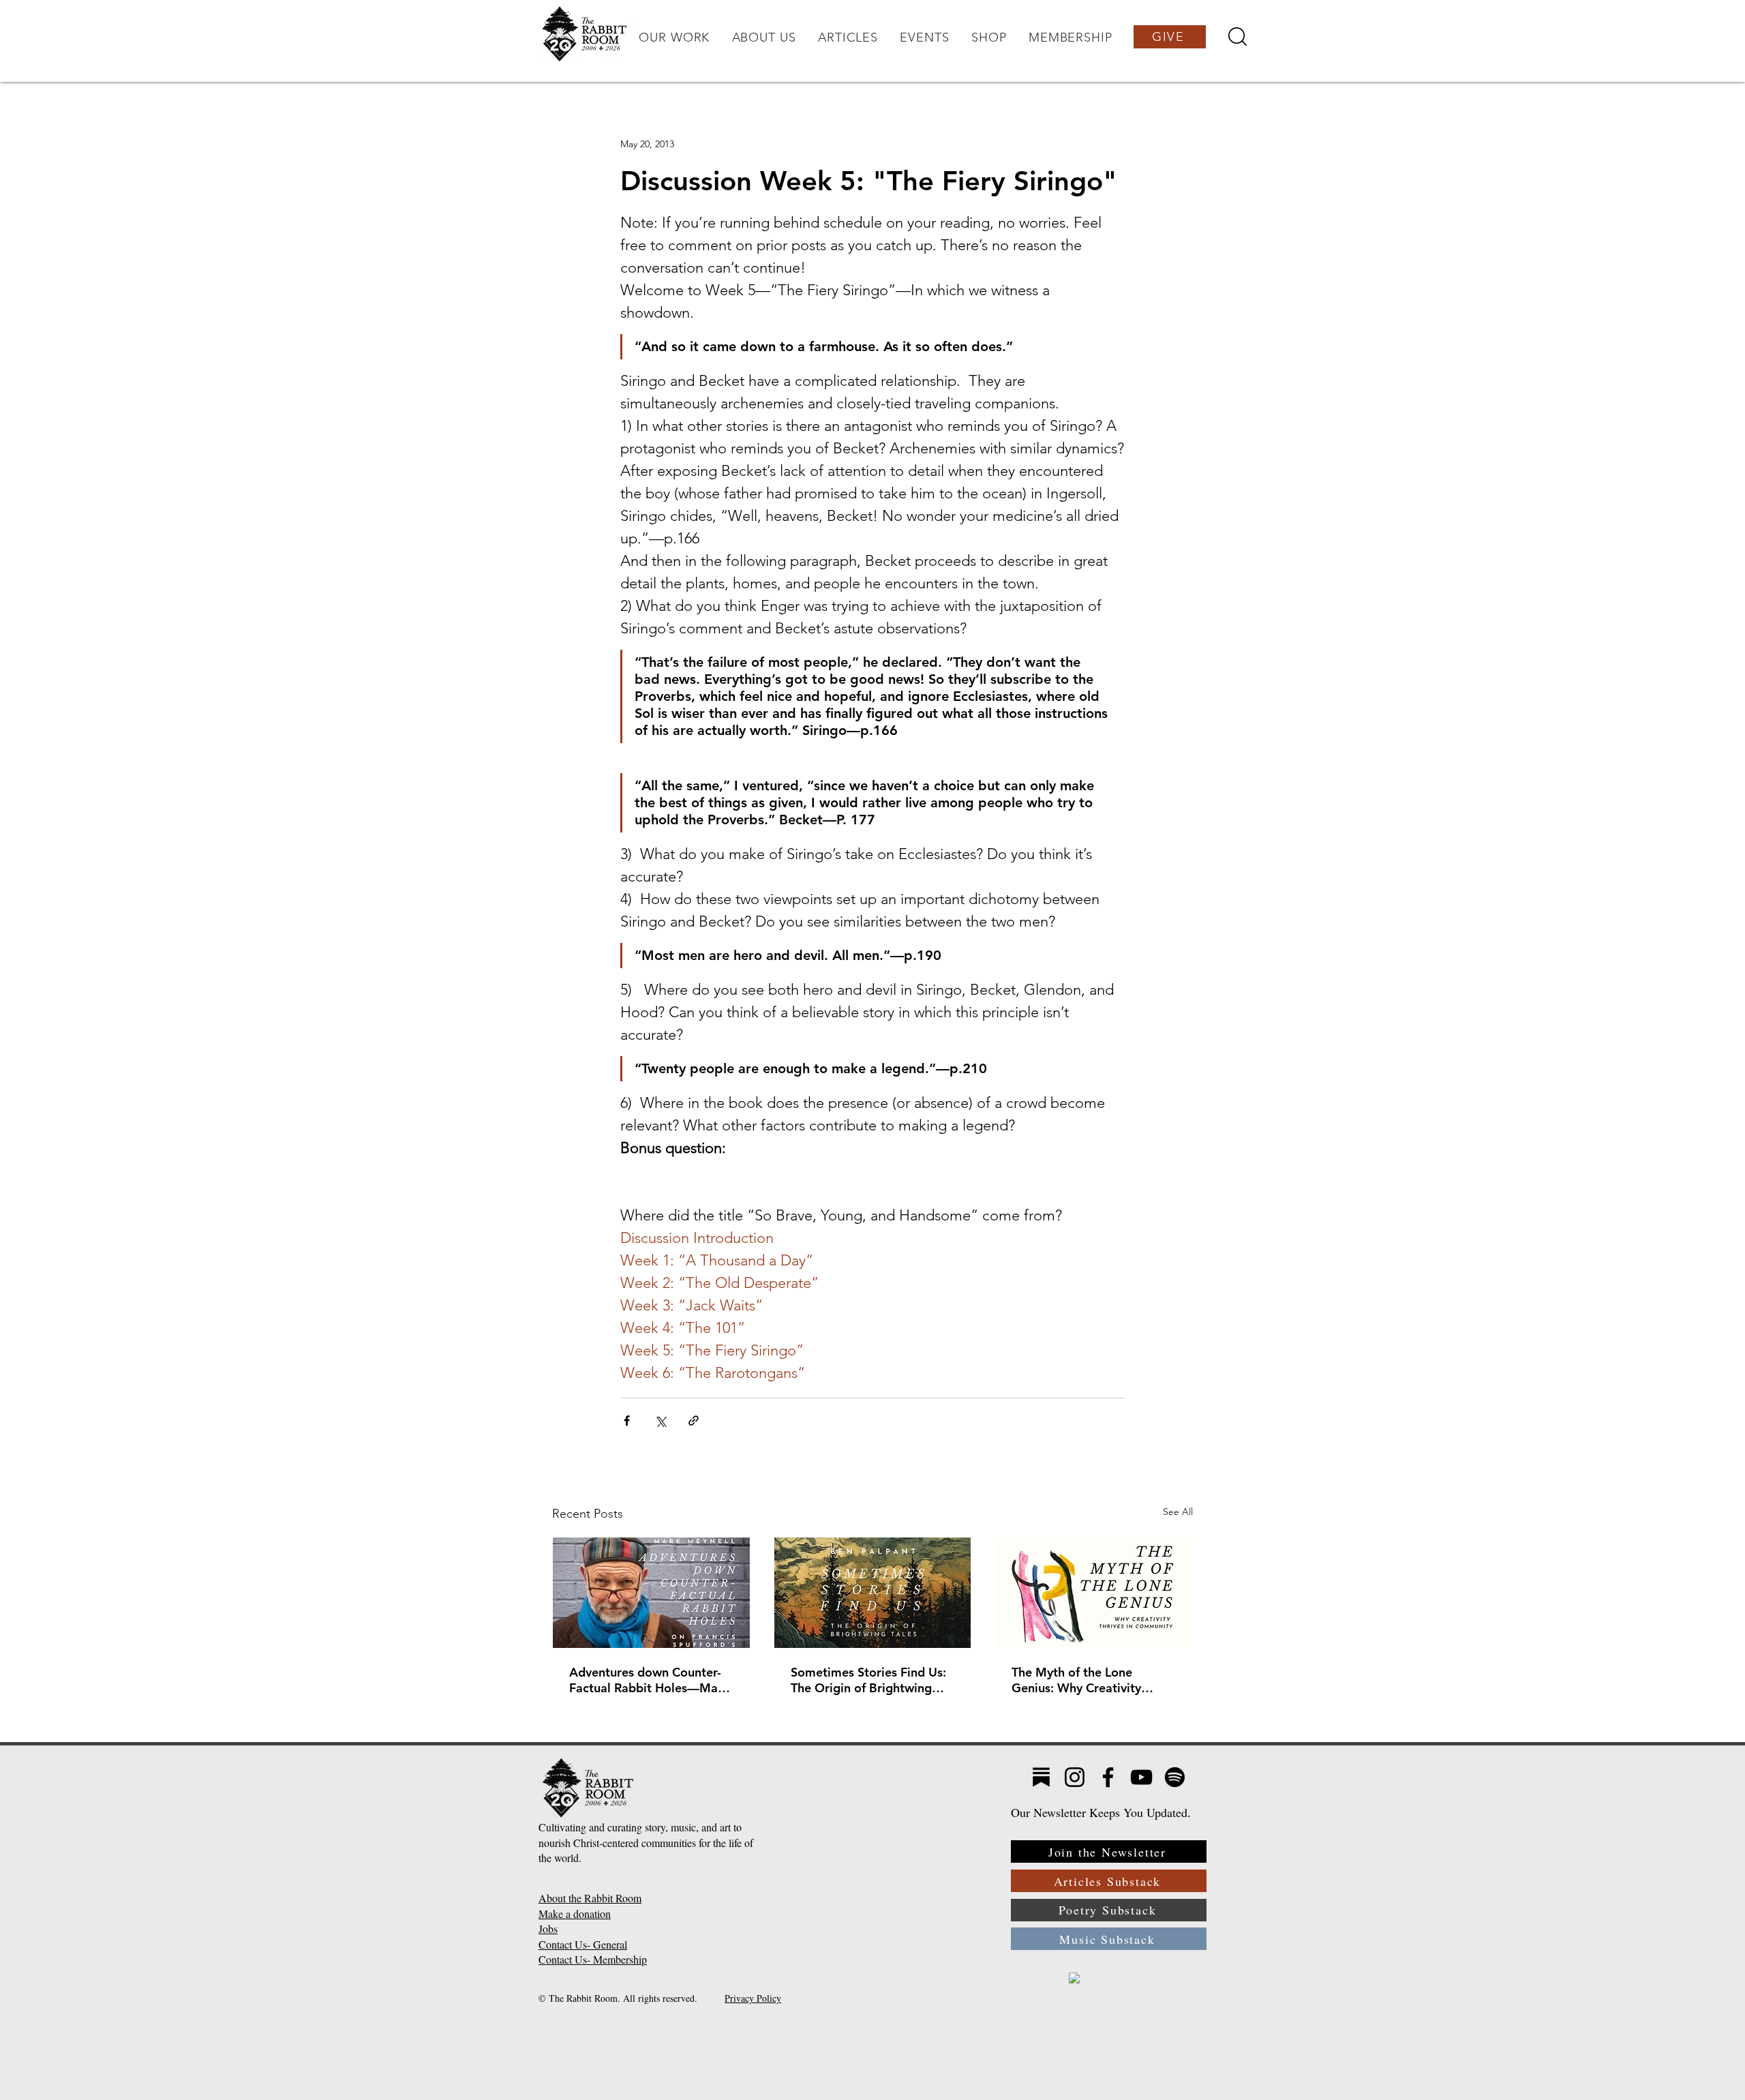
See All (1178, 1512)
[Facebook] (1108, 1777)
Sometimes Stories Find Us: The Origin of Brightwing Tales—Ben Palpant (868, 1680)
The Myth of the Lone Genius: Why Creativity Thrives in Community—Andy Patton (1079, 1680)
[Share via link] (694, 1421)
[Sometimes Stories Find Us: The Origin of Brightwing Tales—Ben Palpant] (873, 1593)
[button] (674, 37)
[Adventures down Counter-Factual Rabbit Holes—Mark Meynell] (651, 1593)
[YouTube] (1141, 1777)
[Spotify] (1175, 1777)
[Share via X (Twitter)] (660, 1421)
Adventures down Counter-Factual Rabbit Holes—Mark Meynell (649, 1680)
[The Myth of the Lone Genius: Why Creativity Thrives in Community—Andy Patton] (1094, 1593)
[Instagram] (1075, 1777)
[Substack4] (1041, 1777)
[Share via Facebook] (627, 1421)
